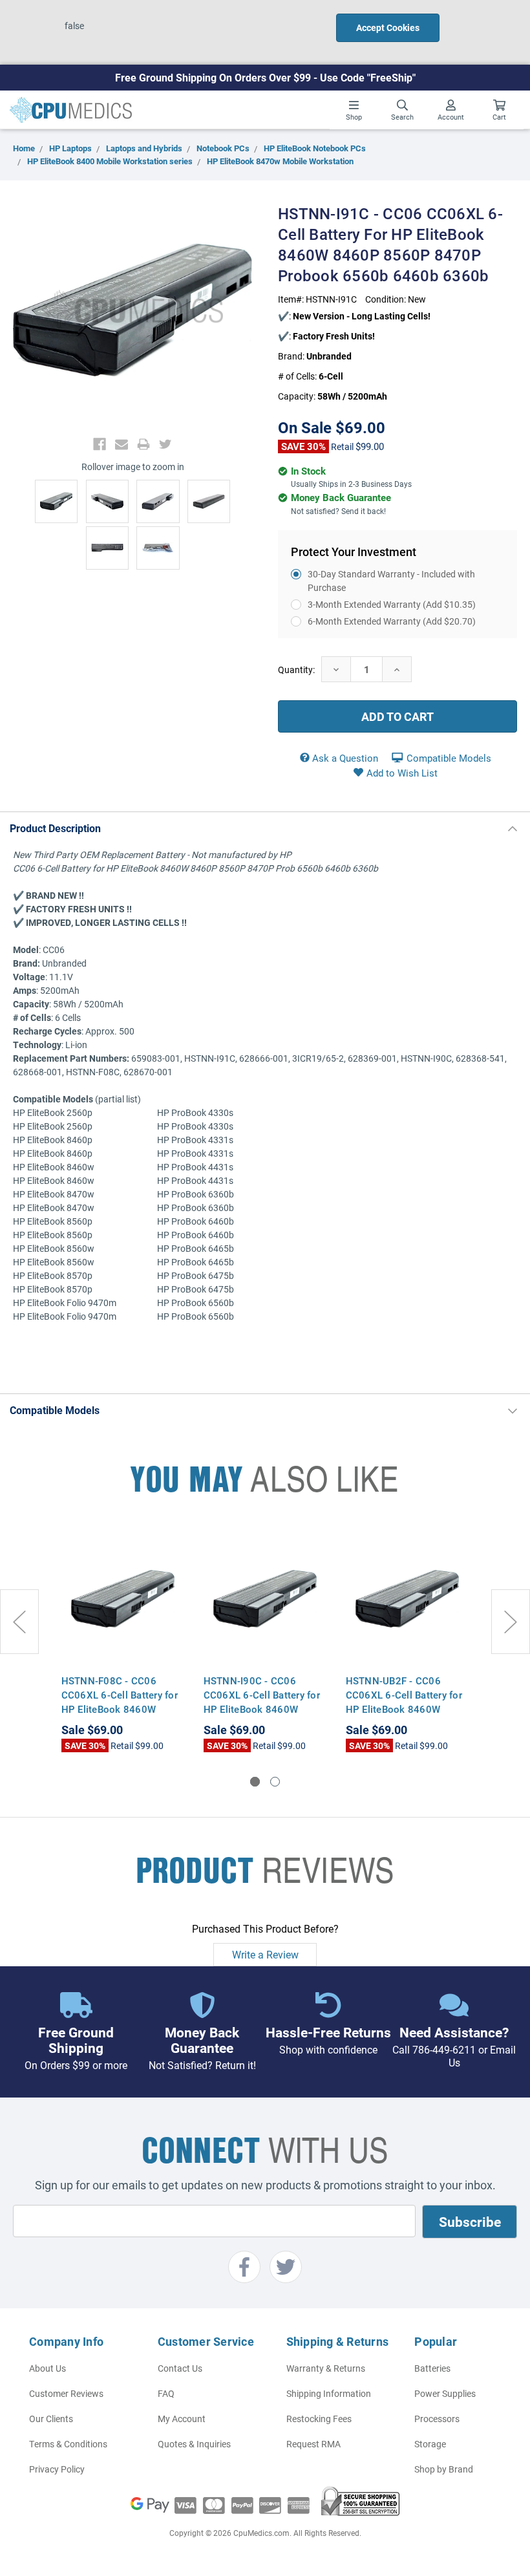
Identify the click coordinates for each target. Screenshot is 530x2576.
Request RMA (313, 2444)
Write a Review (265, 1954)
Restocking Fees (319, 2419)
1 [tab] (255, 1782)
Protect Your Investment (354, 552)
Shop (354, 117)
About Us (48, 2368)
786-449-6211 (444, 2049)
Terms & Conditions (68, 2444)
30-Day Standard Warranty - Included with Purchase (391, 581)
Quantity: (296, 670)
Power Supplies (445, 2393)
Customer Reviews (66, 2393)
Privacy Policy (57, 2469)
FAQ (166, 2393)
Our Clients (51, 2419)
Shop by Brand (444, 2469)
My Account (182, 2419)
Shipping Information (329, 2393)
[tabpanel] (123, 1641)
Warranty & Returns (326, 2368)
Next (511, 1622)
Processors (437, 2419)
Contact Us (180, 2368)
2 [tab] (275, 1782)
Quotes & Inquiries (194, 2444)
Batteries (432, 2368)
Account (451, 117)
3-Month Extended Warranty (392, 604)
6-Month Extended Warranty (392, 621)
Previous (19, 1622)
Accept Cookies (388, 27)
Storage (430, 2444)
